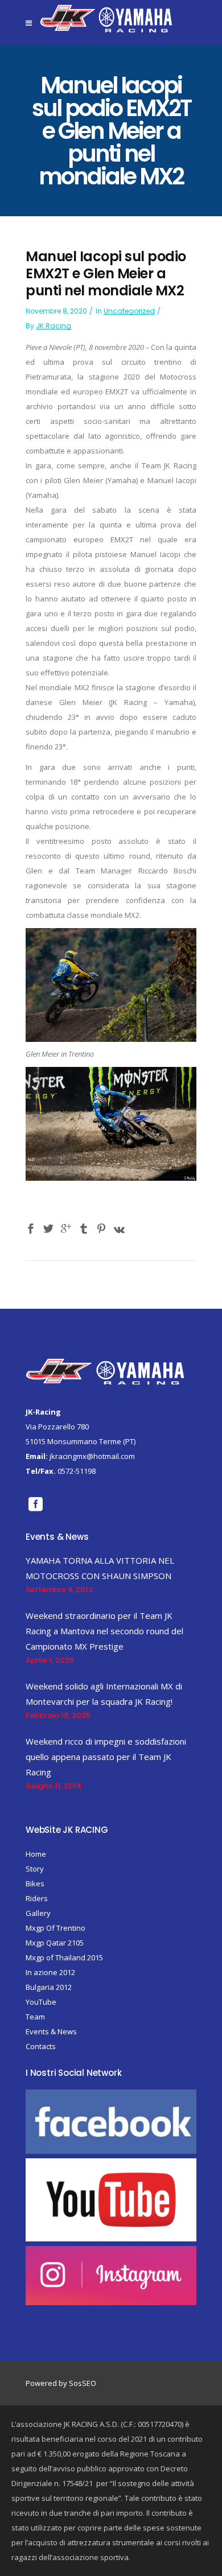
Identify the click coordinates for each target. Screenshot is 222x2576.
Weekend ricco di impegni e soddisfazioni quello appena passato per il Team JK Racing (106, 1757)
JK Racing (54, 326)
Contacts (41, 2046)
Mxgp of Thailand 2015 (64, 1957)
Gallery (38, 1913)
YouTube (41, 2002)
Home (36, 1854)
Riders (37, 1898)
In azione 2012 (50, 1972)
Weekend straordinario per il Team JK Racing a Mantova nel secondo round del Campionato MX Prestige (104, 1631)
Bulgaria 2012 (49, 1987)
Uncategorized (129, 311)
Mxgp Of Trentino (55, 1928)
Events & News (51, 2031)
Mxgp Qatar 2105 (55, 1943)
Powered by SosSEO (61, 2383)
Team (35, 2017)
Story (35, 1869)
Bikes (35, 1883)
